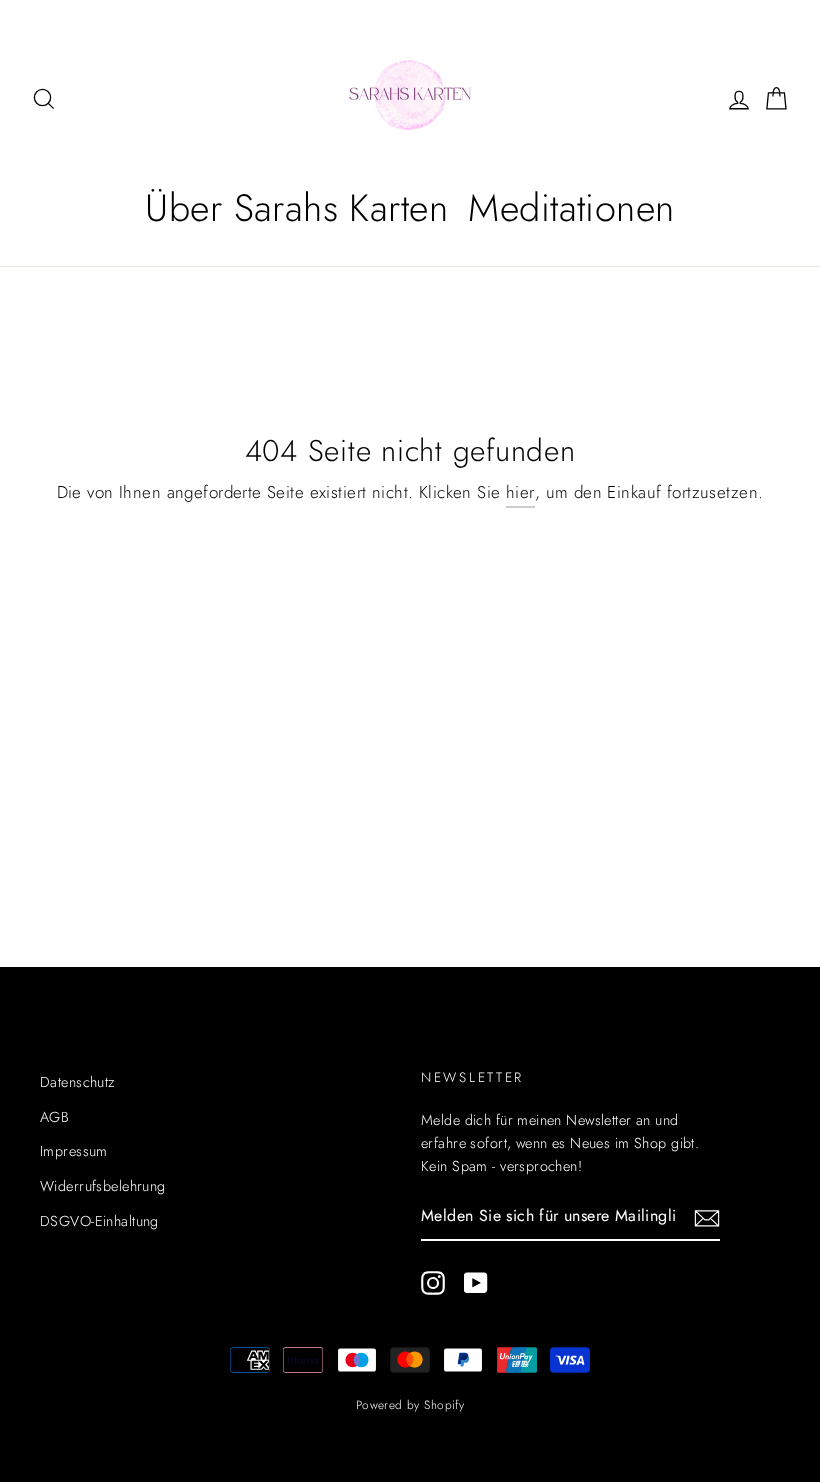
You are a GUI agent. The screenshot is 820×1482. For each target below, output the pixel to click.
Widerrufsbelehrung (103, 1186)
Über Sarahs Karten (296, 207)
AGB (54, 1117)
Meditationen (571, 207)
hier (520, 492)
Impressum (74, 1151)
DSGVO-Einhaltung (99, 1221)
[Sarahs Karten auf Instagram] (433, 1283)
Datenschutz (77, 1082)
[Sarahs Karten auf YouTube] (476, 1283)
